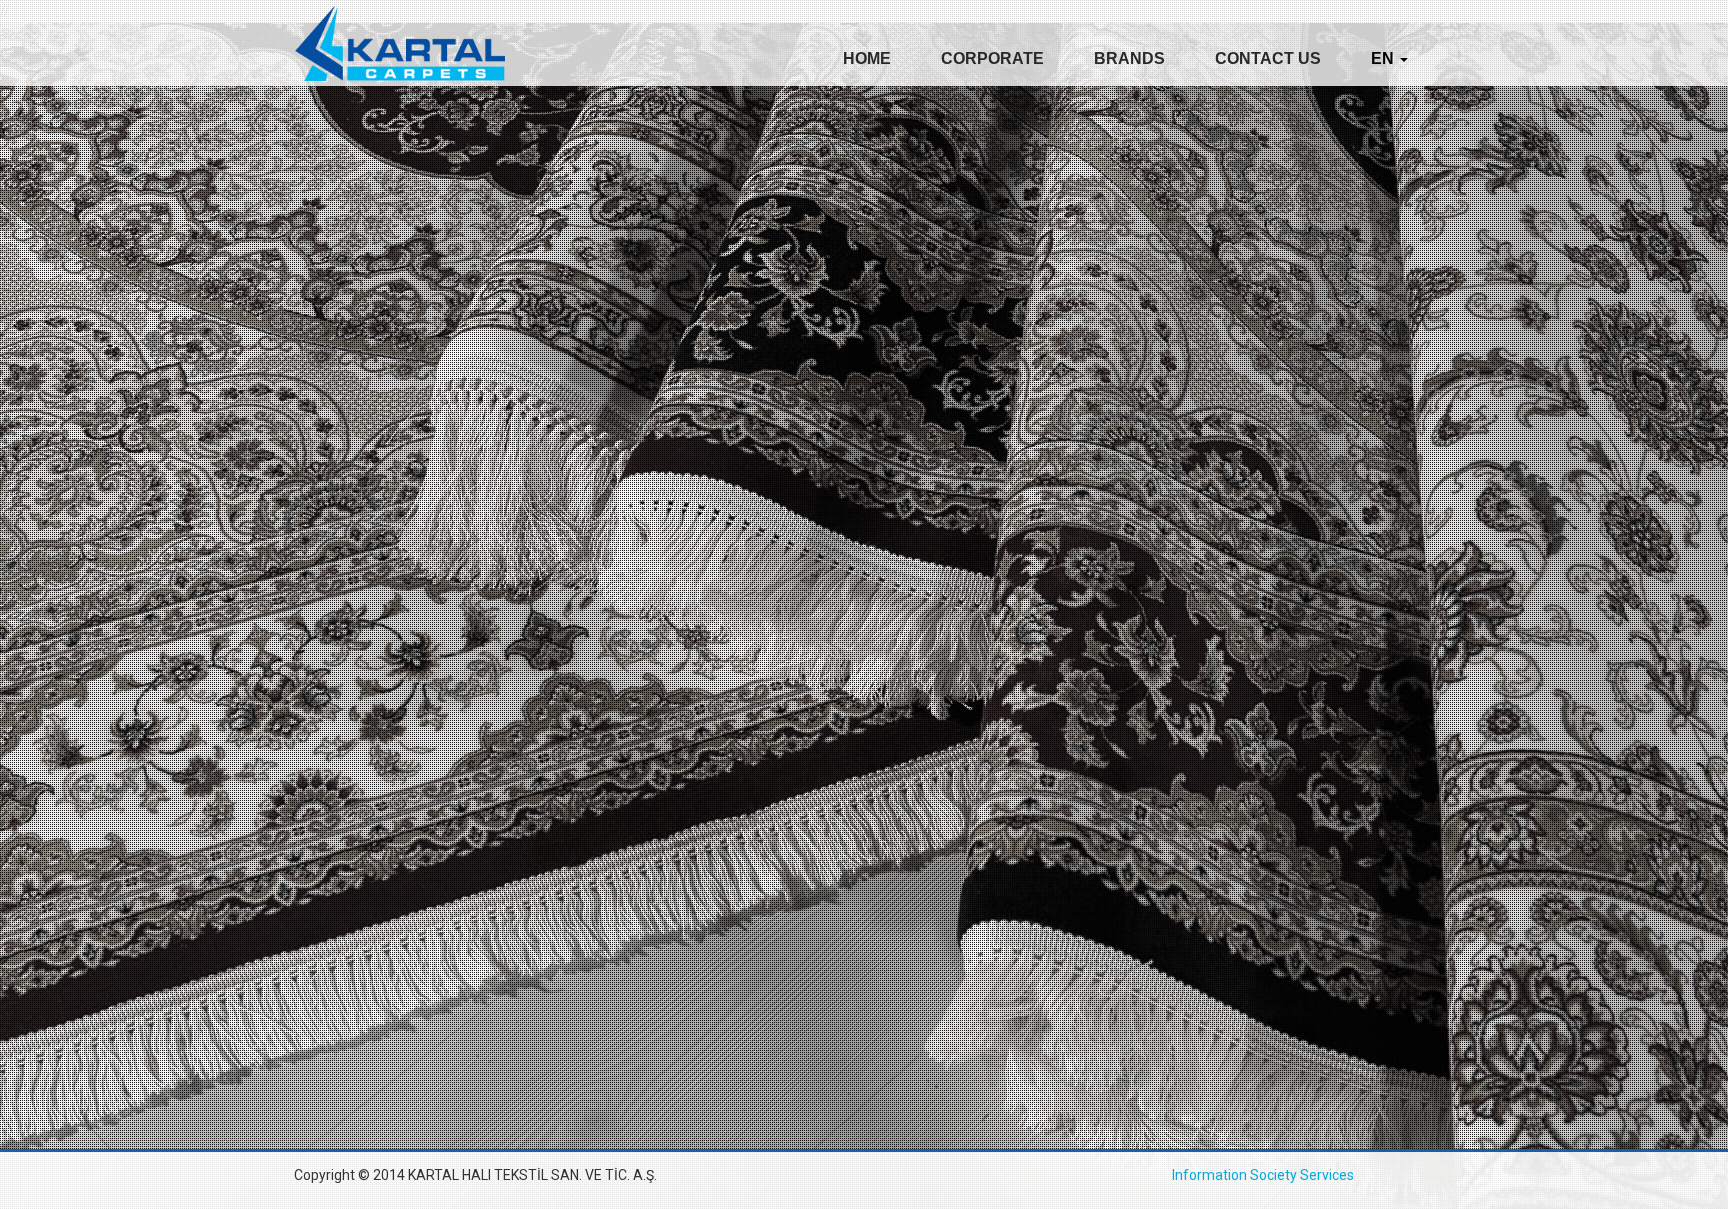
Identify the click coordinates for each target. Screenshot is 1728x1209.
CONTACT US (1268, 58)
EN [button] (1384, 58)
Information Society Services (1263, 1175)
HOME (867, 58)
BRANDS (1129, 58)
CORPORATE (992, 58)
